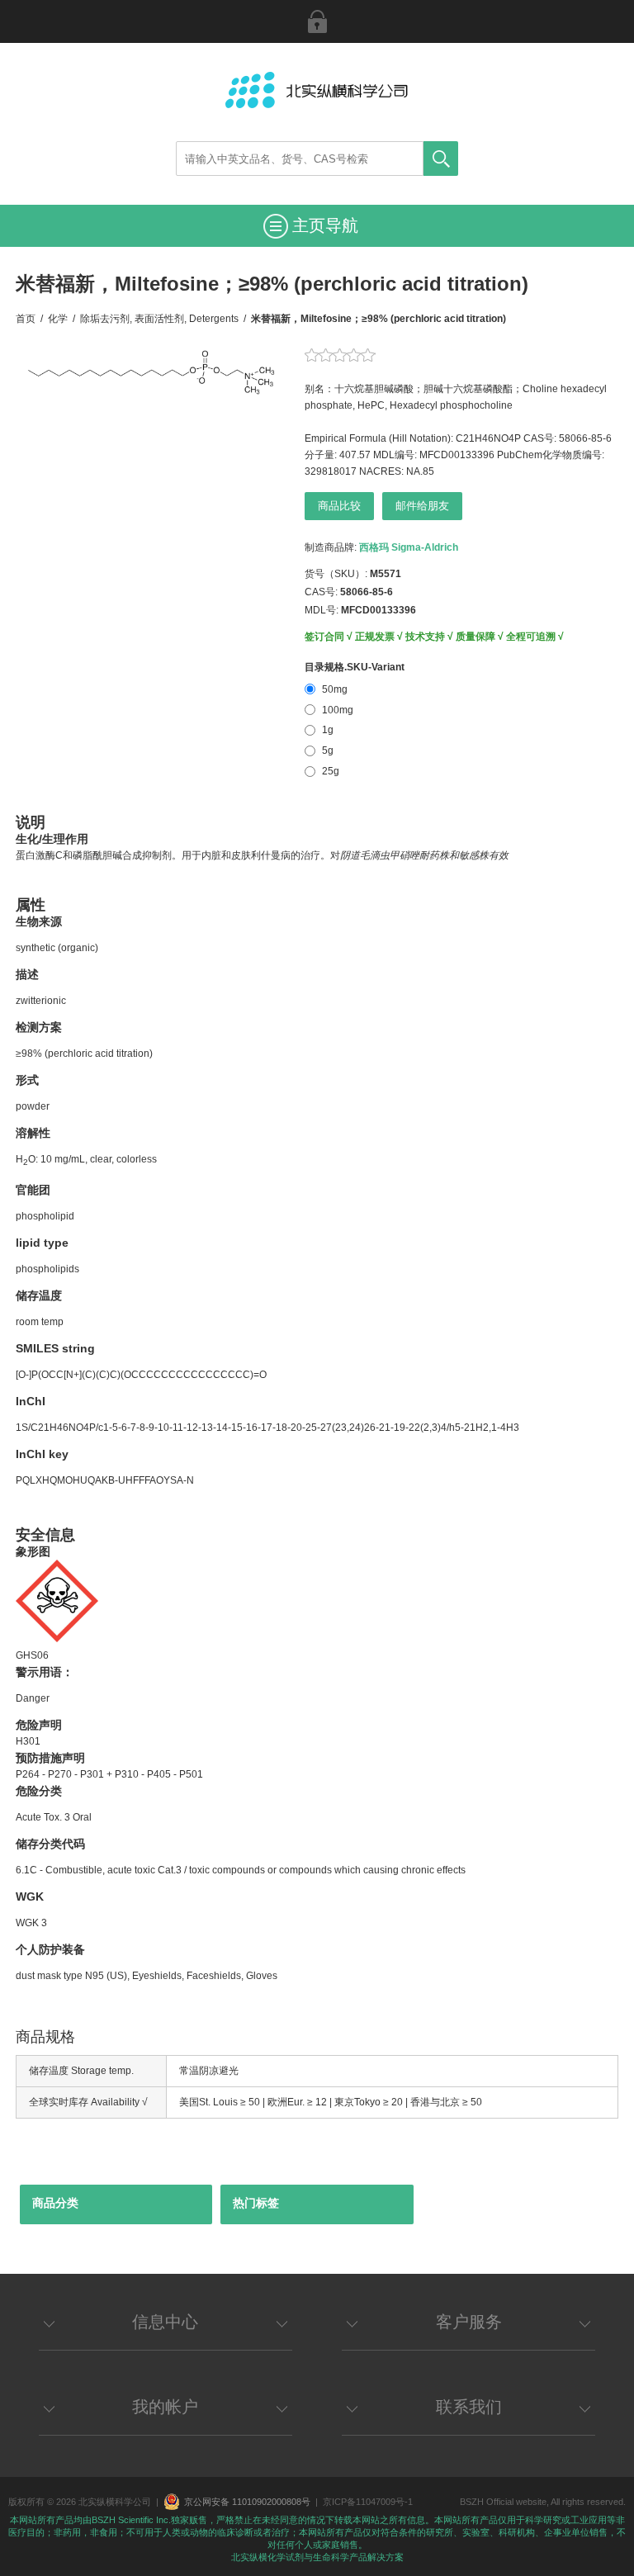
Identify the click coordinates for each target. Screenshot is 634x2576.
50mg (335, 689)
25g (331, 771)
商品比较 (339, 506)
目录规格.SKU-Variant (355, 667)
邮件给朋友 (422, 506)
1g (328, 730)
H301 (28, 1741)
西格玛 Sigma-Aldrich (409, 547)
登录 (317, 21)
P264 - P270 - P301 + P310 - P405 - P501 (109, 1774)
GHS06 (32, 1655)
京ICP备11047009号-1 (368, 2502)
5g (328, 751)
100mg (338, 710)
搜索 (441, 159)
